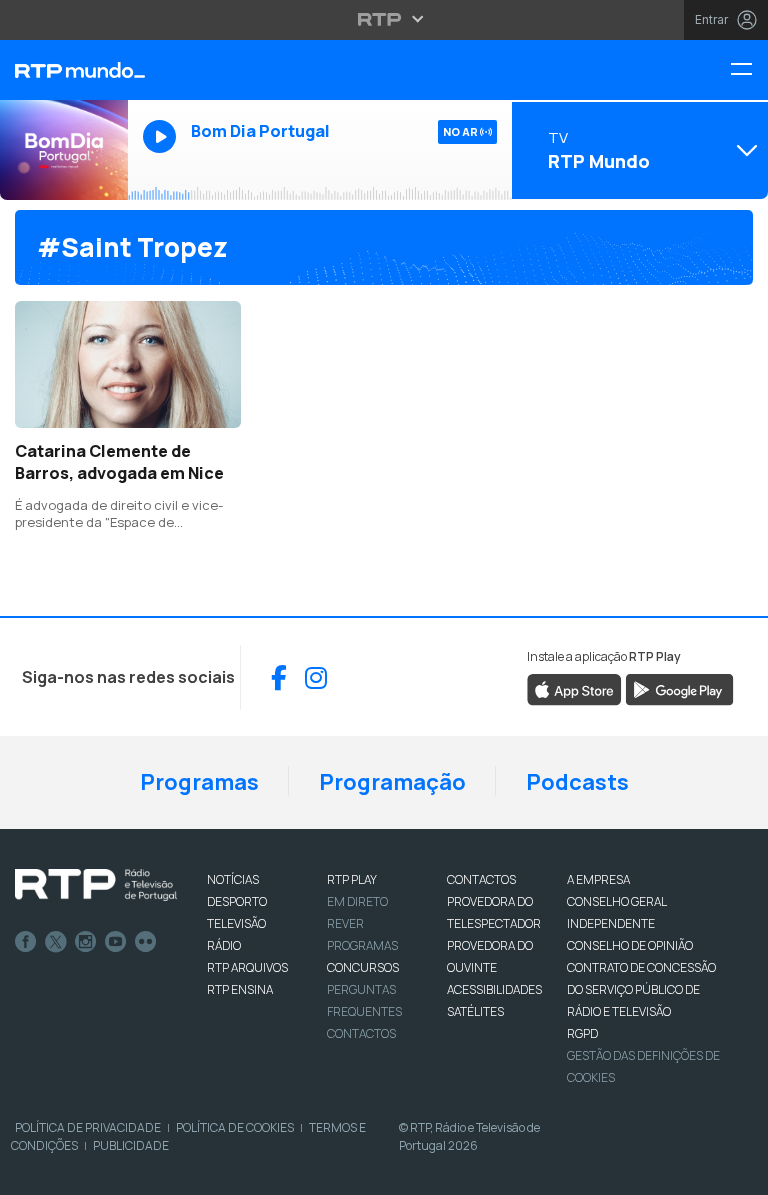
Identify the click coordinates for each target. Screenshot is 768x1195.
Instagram (86, 942)
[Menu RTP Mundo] (749, 70)
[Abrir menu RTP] (384, 19)
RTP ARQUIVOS (247, 967)
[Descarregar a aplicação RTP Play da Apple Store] (574, 689)
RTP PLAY (352, 879)
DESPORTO (237, 901)
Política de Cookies (235, 1127)
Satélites (475, 1011)
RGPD (582, 1033)
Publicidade (131, 1145)
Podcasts (577, 782)
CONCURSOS (363, 967)
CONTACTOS (481, 879)
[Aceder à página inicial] (64, 70)
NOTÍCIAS (233, 879)
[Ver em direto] (64, 150)
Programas (199, 782)
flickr (146, 942)
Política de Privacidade (88, 1127)
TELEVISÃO (236, 923)
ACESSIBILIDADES (494, 989)
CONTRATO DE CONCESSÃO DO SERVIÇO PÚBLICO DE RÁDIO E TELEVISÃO (641, 989)
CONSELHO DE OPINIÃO (630, 945)
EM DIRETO (357, 901)
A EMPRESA (598, 879)
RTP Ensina (240, 989)
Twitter (56, 942)
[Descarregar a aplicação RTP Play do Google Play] (679, 689)
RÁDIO (224, 945)
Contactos (361, 1033)
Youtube (116, 942)
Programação (392, 782)
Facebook (26, 942)
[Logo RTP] (96, 885)
